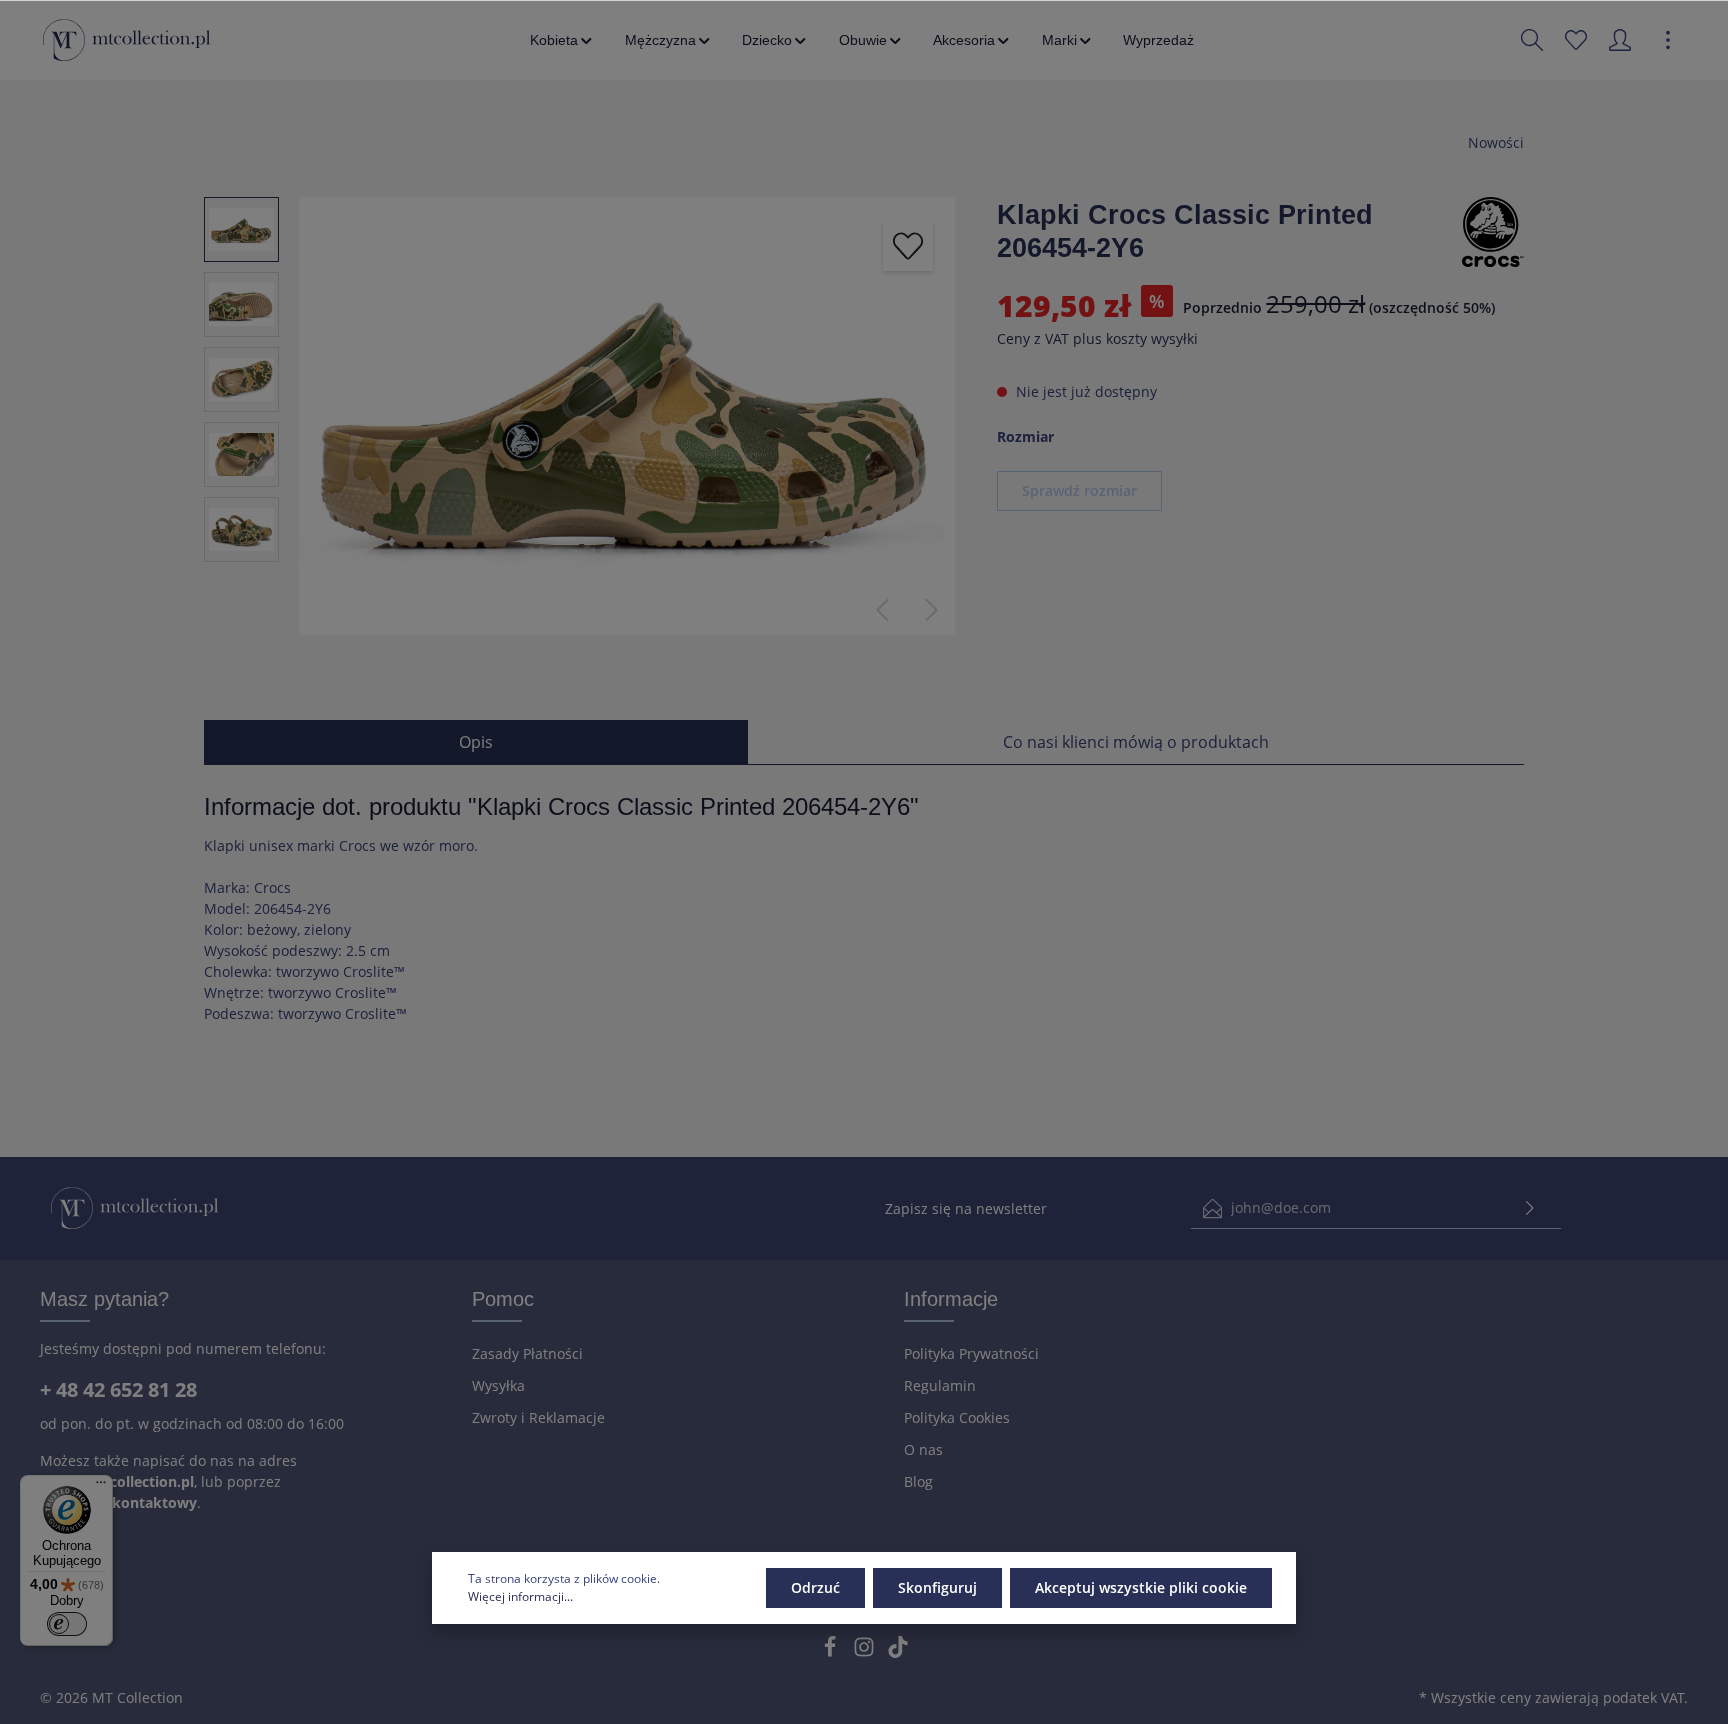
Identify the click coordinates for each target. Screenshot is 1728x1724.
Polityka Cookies (957, 1417)
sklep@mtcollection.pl (117, 1481)
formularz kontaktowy (118, 1502)
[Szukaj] (1532, 40)
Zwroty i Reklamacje (538, 1417)
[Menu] (101, 1487)
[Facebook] (832, 1652)
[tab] (476, 742)
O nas (923, 1449)
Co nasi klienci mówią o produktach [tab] (1136, 742)
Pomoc (503, 1299)
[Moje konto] (1620, 40)
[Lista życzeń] (1576, 40)
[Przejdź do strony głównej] (126, 40)
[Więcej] (1668, 40)
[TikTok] (898, 1652)
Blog (918, 1481)
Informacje (951, 1299)
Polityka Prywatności (971, 1353)
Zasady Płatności (527, 1353)
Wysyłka (498, 1385)
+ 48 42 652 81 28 (118, 1389)
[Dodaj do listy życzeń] (908, 246)
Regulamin (940, 1385)
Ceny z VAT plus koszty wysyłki (1097, 338)
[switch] (67, 1624)
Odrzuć (815, 1587)
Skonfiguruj (937, 1587)
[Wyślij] (1530, 1208)
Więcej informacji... (520, 1596)
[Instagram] (866, 1652)
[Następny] (932, 610)
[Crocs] (1493, 230)
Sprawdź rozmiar (1079, 490)
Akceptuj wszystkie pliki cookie (1141, 1587)
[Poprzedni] (882, 610)
